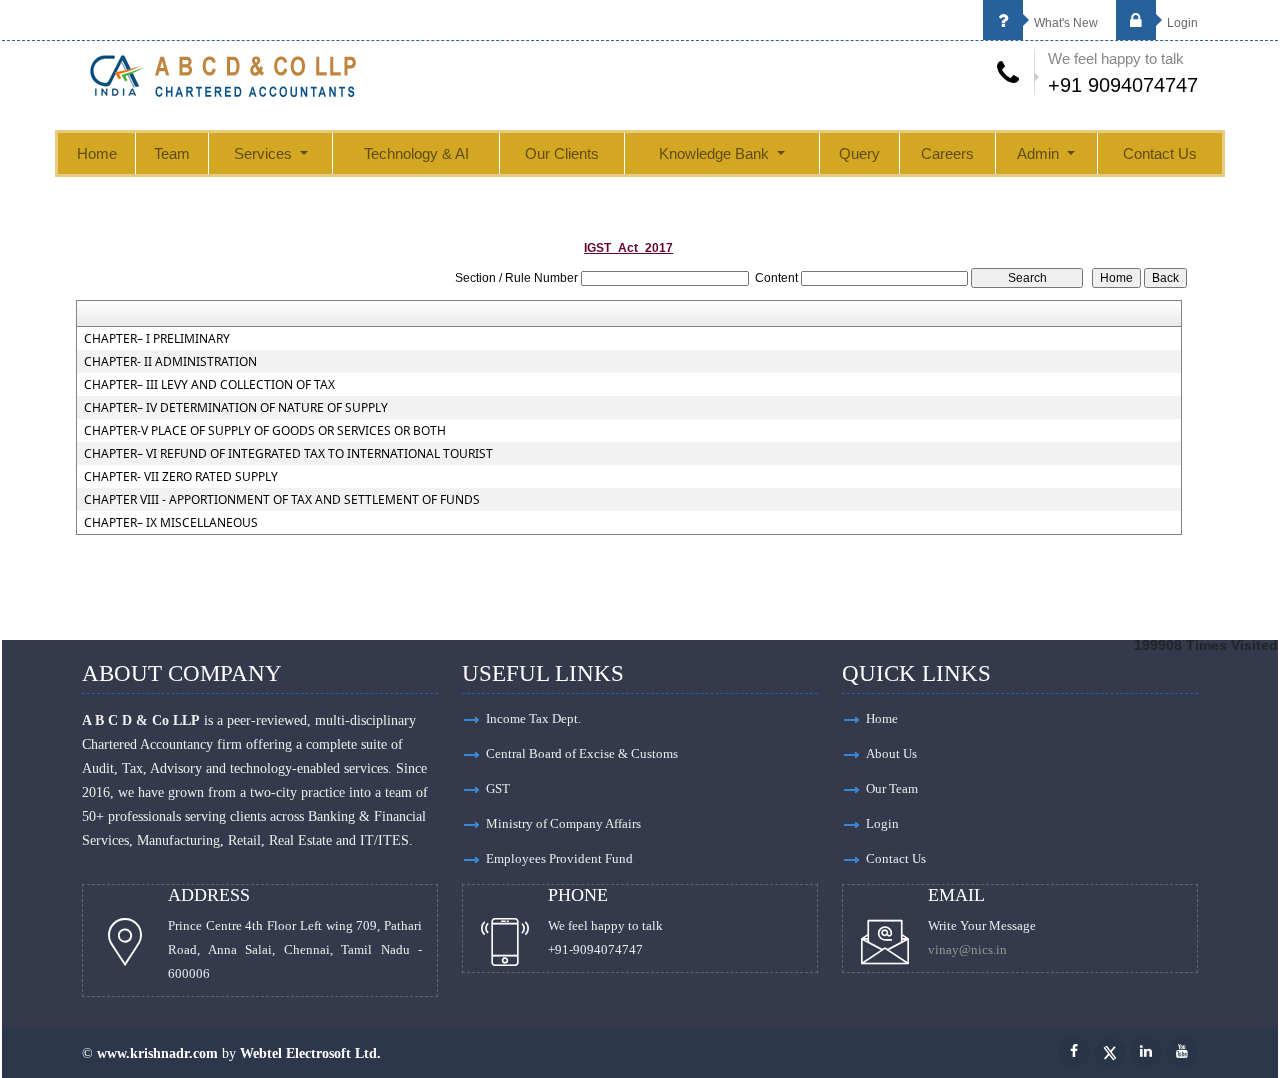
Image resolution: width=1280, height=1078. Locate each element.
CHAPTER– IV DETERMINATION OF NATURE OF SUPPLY (236, 408)
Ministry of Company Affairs (563, 823)
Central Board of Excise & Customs (582, 753)
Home (97, 153)
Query (859, 153)
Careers (947, 153)
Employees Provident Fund (559, 858)
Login (1181, 23)
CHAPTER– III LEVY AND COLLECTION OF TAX (209, 385)
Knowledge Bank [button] (716, 153)
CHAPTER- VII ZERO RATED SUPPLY (181, 477)
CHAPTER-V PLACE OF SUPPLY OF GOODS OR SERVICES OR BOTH (265, 431)
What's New (1064, 23)
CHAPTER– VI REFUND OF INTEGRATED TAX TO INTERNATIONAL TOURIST (288, 454)
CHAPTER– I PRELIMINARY (157, 339)
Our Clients (562, 153)
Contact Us (1160, 153)
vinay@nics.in (967, 949)
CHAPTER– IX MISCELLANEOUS (171, 523)
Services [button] (265, 153)
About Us (891, 753)
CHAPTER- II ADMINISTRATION (170, 362)
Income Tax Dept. (533, 718)
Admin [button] (1040, 153)
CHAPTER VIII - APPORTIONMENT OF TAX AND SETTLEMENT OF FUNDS (282, 500)
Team (172, 153)
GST (498, 788)
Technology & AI (416, 153)
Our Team (892, 788)
